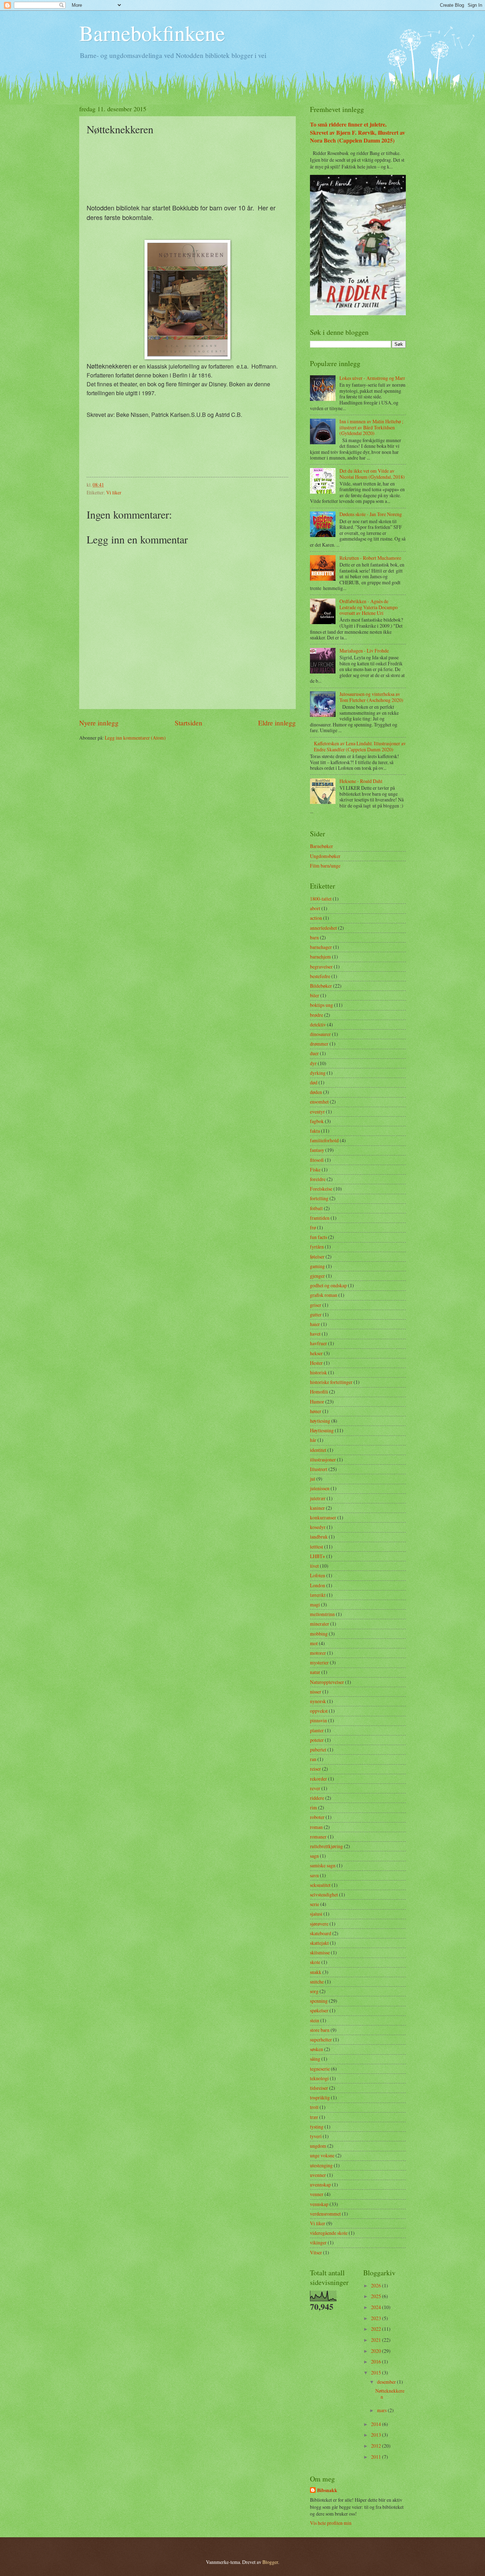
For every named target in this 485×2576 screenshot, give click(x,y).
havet (315, 1334)
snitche (317, 1982)
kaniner (317, 1508)
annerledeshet (323, 928)
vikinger (318, 2242)
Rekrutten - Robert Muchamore (370, 558)
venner (317, 2194)
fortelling (319, 1198)
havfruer (318, 1343)
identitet (318, 1450)
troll (314, 2107)
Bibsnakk (327, 2491)
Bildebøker (321, 986)
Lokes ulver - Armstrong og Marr (372, 378)
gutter (316, 1314)
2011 (377, 2457)
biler (315, 995)
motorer (318, 1653)
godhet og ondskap (328, 1285)
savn (314, 1875)
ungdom (318, 2146)
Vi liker (114, 492)
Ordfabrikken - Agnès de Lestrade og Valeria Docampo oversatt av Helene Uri (369, 607)
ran (313, 1759)
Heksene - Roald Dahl (361, 781)
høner (316, 1411)
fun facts (318, 1237)
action (316, 918)
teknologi (319, 2078)
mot (314, 1643)
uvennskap (320, 2185)
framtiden (320, 1218)
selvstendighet (324, 1895)
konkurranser (323, 1517)
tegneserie (320, 2069)
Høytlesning (322, 1430)
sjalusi (316, 1914)
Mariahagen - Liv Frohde (364, 651)
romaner (318, 1837)
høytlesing (320, 1421)
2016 (377, 2362)
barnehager (321, 947)
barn (314, 937)
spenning (319, 2001)
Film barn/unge (325, 866)
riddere (317, 1798)
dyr (313, 1063)
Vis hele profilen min (331, 2523)
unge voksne (322, 2155)
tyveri (316, 2136)
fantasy (317, 1150)
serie (315, 1904)
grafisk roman (324, 1295)
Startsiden (189, 723)
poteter (317, 1740)
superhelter (321, 2040)
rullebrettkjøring (326, 1846)
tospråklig (320, 2097)
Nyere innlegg (99, 723)
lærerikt (318, 1595)
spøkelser (319, 2010)
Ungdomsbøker (325, 856)
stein (315, 2020)
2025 (377, 2296)
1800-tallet (321, 899)
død (314, 1082)
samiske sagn (323, 1865)
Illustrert (319, 1469)
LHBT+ (318, 1556)
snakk (316, 1972)
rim (314, 1807)
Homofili (319, 1392)
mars (382, 2410)
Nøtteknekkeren (390, 2394)
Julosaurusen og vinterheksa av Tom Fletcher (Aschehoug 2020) (371, 697)
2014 (377, 2424)
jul (313, 1479)
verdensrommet (325, 2214)
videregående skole (329, 2233)
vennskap (319, 2204)
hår (313, 1440)
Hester (316, 1363)
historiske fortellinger (331, 1382)
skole (315, 1962)
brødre (317, 1015)
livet (314, 1566)
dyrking (318, 1073)
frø (313, 1227)
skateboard (321, 1933)
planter (317, 1730)
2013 (377, 2435)
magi (315, 1604)
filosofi (317, 1160)
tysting (317, 2127)
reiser (315, 1769)
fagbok (317, 1121)
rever (315, 1788)
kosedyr (318, 1527)
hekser (316, 1353)
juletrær (318, 1498)
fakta (315, 1131)
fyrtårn (317, 1247)
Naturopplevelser (327, 1682)
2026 (377, 2285)
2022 (377, 2329)
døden (316, 1092)
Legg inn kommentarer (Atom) (135, 738)
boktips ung (321, 1005)
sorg (314, 1991)
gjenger (317, 1276)
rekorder (318, 1779)
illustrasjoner (323, 1459)
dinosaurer (320, 1034)
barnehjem (320, 957)
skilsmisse (320, 1952)
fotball (316, 1208)
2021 (377, 2340)
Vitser (316, 2252)
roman (316, 1827)
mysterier (319, 1662)
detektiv (318, 1024)
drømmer (319, 1044)
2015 (377, 2373)
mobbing (319, 1634)
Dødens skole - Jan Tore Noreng (371, 514)
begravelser (321, 967)
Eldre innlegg (277, 723)
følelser (317, 1257)
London (318, 1585)
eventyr (317, 1112)
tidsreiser (319, 2088)
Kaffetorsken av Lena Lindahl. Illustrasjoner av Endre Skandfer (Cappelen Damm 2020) (360, 746)
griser (316, 1305)
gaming (317, 1266)
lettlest (317, 1547)
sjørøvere (319, 1924)
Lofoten (318, 1575)
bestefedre (320, 976)
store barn (320, 2030)
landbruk (319, 1537)
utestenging (321, 2165)
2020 (377, 2351)
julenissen (320, 1488)
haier (315, 1324)
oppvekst (319, 1711)
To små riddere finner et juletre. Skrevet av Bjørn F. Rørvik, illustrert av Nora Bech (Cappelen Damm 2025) (358, 132)
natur (315, 1672)
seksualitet (320, 1885)
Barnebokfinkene (152, 33)
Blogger (270, 2562)
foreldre (318, 1179)
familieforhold (324, 1140)
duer (314, 1053)
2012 (377, 2446)
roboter (317, 1817)
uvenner (318, 2175)
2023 (377, 2318)
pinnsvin (318, 1720)
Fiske (315, 1169)
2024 (377, 2307)
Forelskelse (321, 1189)
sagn (314, 1856)
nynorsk (318, 1701)
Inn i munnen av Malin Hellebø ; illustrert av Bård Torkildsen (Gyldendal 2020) (371, 427)
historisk (318, 1372)
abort (315, 908)
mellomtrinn (322, 1614)
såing (315, 2059)
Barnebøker (321, 846)
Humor (317, 1402)
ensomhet (319, 1102)
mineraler (320, 1624)
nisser (316, 1692)
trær (314, 2117)
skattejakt (319, 1943)
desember (387, 2382)
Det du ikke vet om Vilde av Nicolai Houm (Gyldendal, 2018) (372, 474)
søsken (317, 2049)
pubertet (318, 1749)
